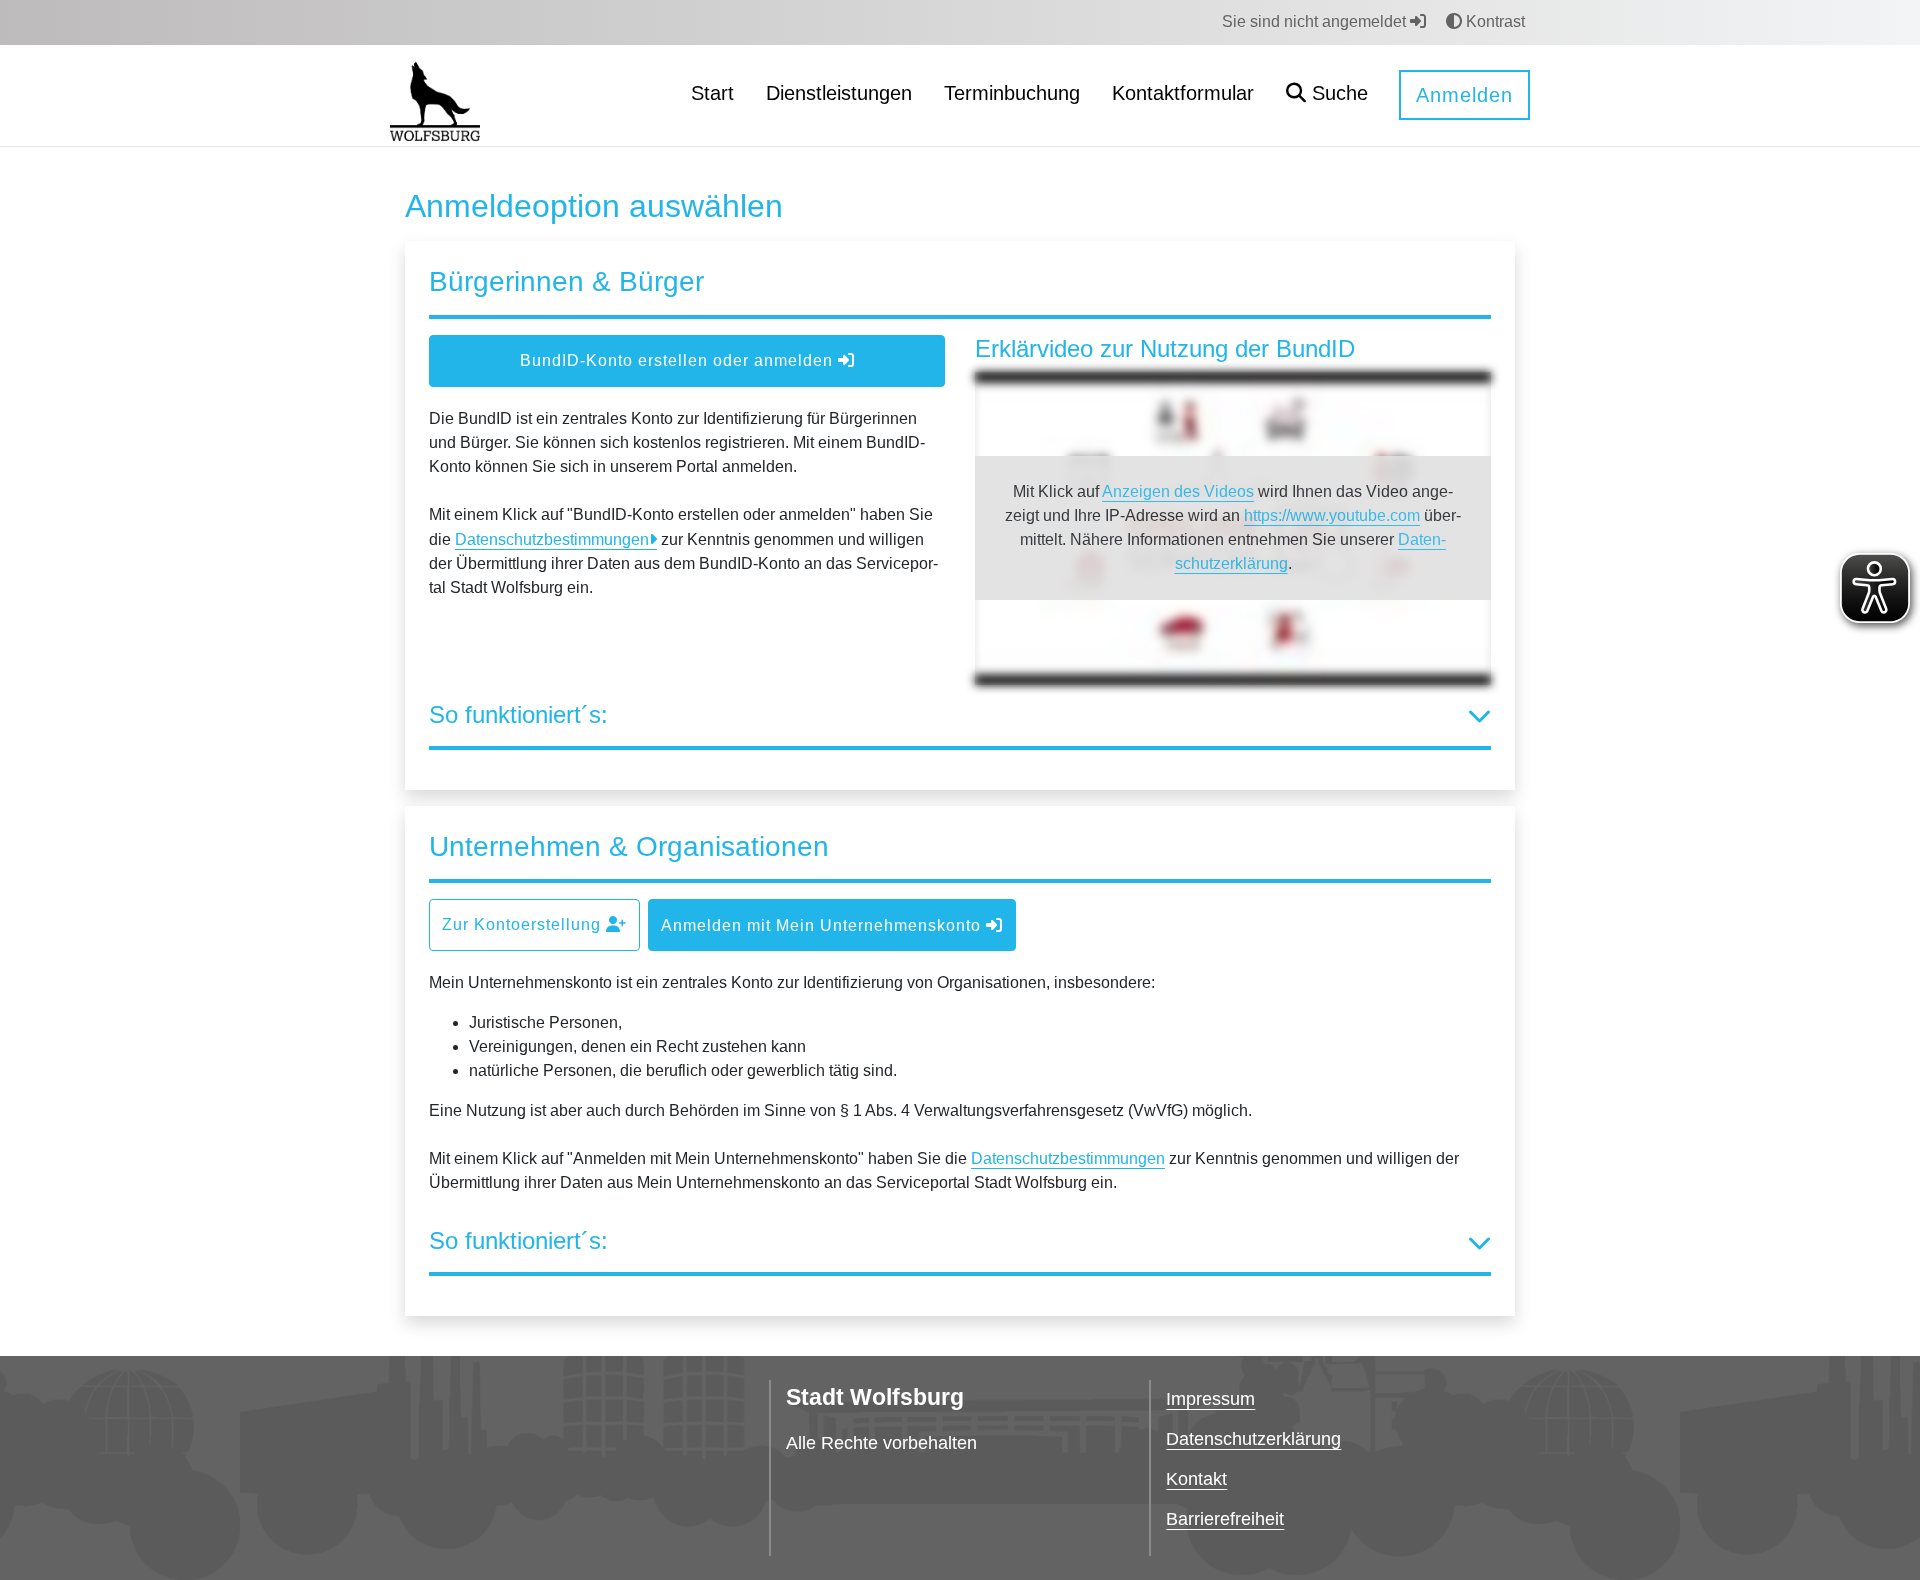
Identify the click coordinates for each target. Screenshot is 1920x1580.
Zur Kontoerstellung (524, 924)
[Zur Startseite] (435, 94)
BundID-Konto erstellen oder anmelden (679, 360)
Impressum (1210, 1399)
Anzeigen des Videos (1178, 491)
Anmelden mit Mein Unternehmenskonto (823, 925)
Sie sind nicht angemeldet (1316, 21)
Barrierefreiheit (1225, 1519)
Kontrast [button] (1493, 21)
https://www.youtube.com (1332, 515)
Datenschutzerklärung (1253, 1439)
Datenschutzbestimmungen (552, 539)
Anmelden (1464, 95)
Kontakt (1196, 1479)
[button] (1327, 95)
